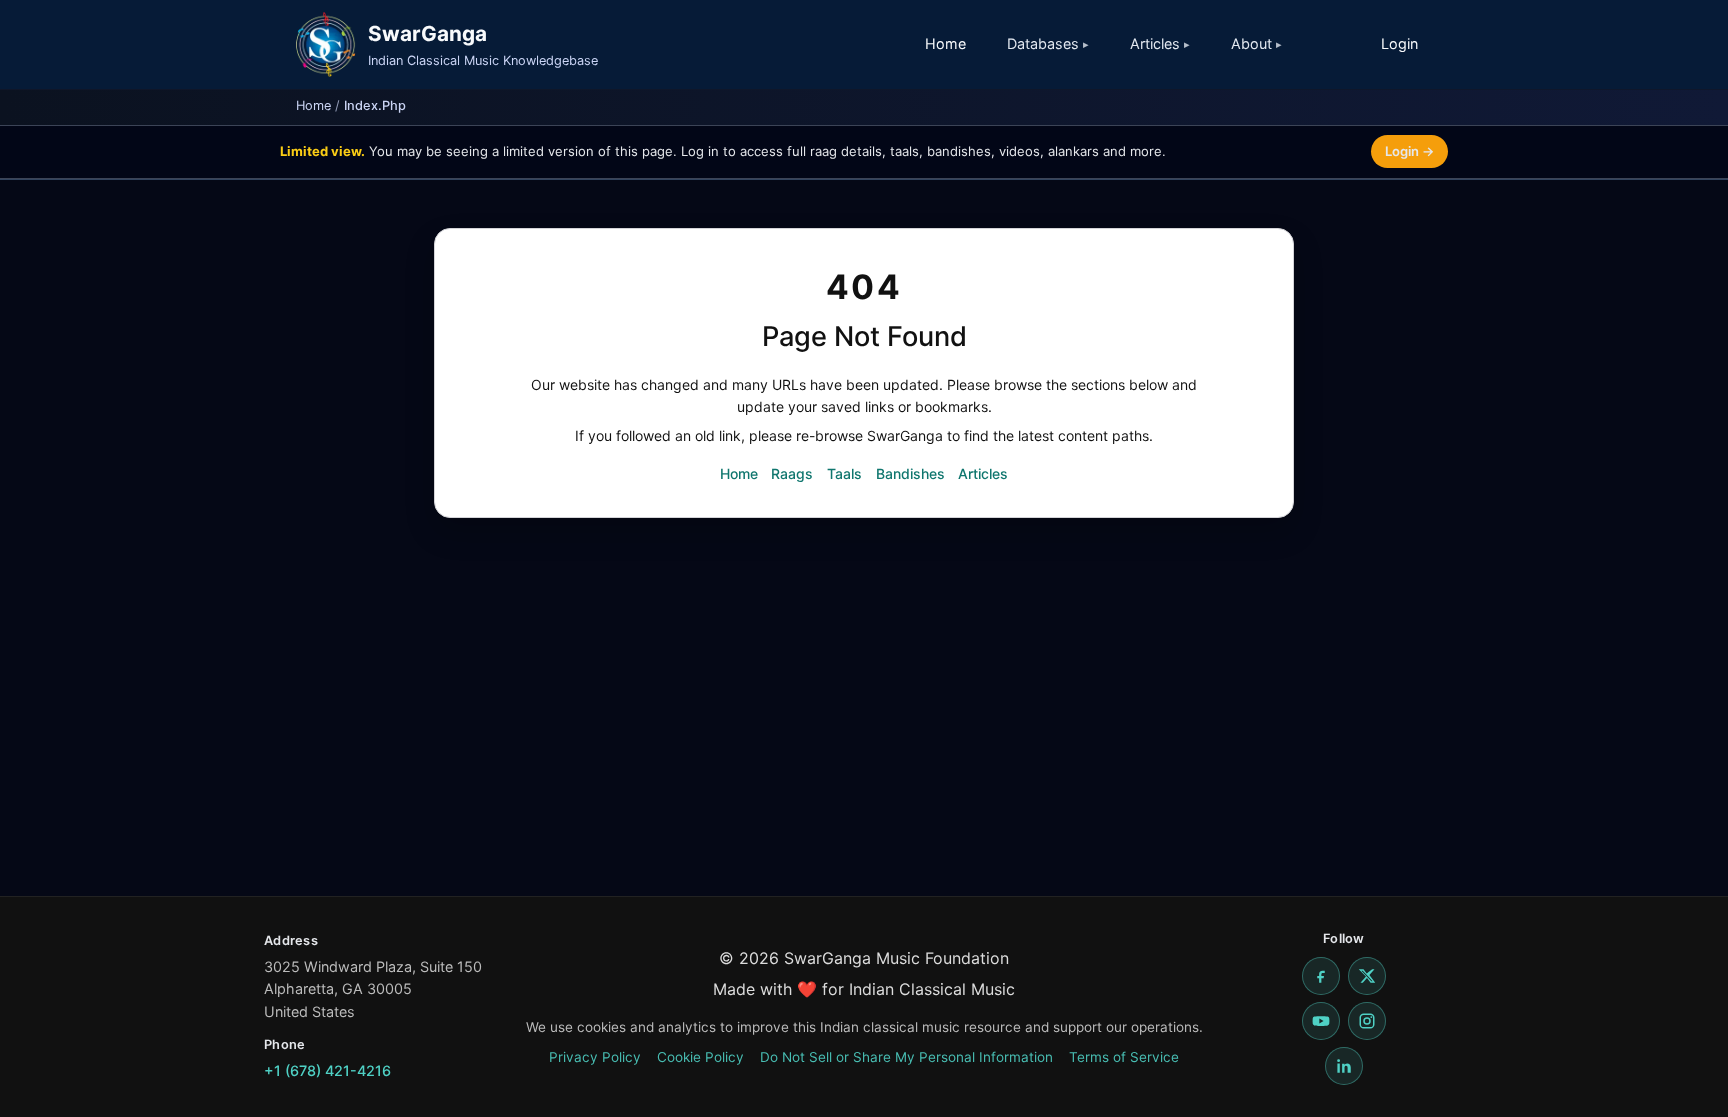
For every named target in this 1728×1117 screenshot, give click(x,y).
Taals (844, 473)
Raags (792, 473)
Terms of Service (1124, 1057)
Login (1399, 43)
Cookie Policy (700, 1057)
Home (945, 43)
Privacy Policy (595, 1057)
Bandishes (910, 473)
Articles (983, 473)
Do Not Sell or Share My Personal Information (906, 1057)
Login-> (1409, 151)
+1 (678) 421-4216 (327, 1070)
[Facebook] (1321, 976)
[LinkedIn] (1344, 1066)
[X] (1367, 976)
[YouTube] (1321, 1021)
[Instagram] (1367, 1021)
